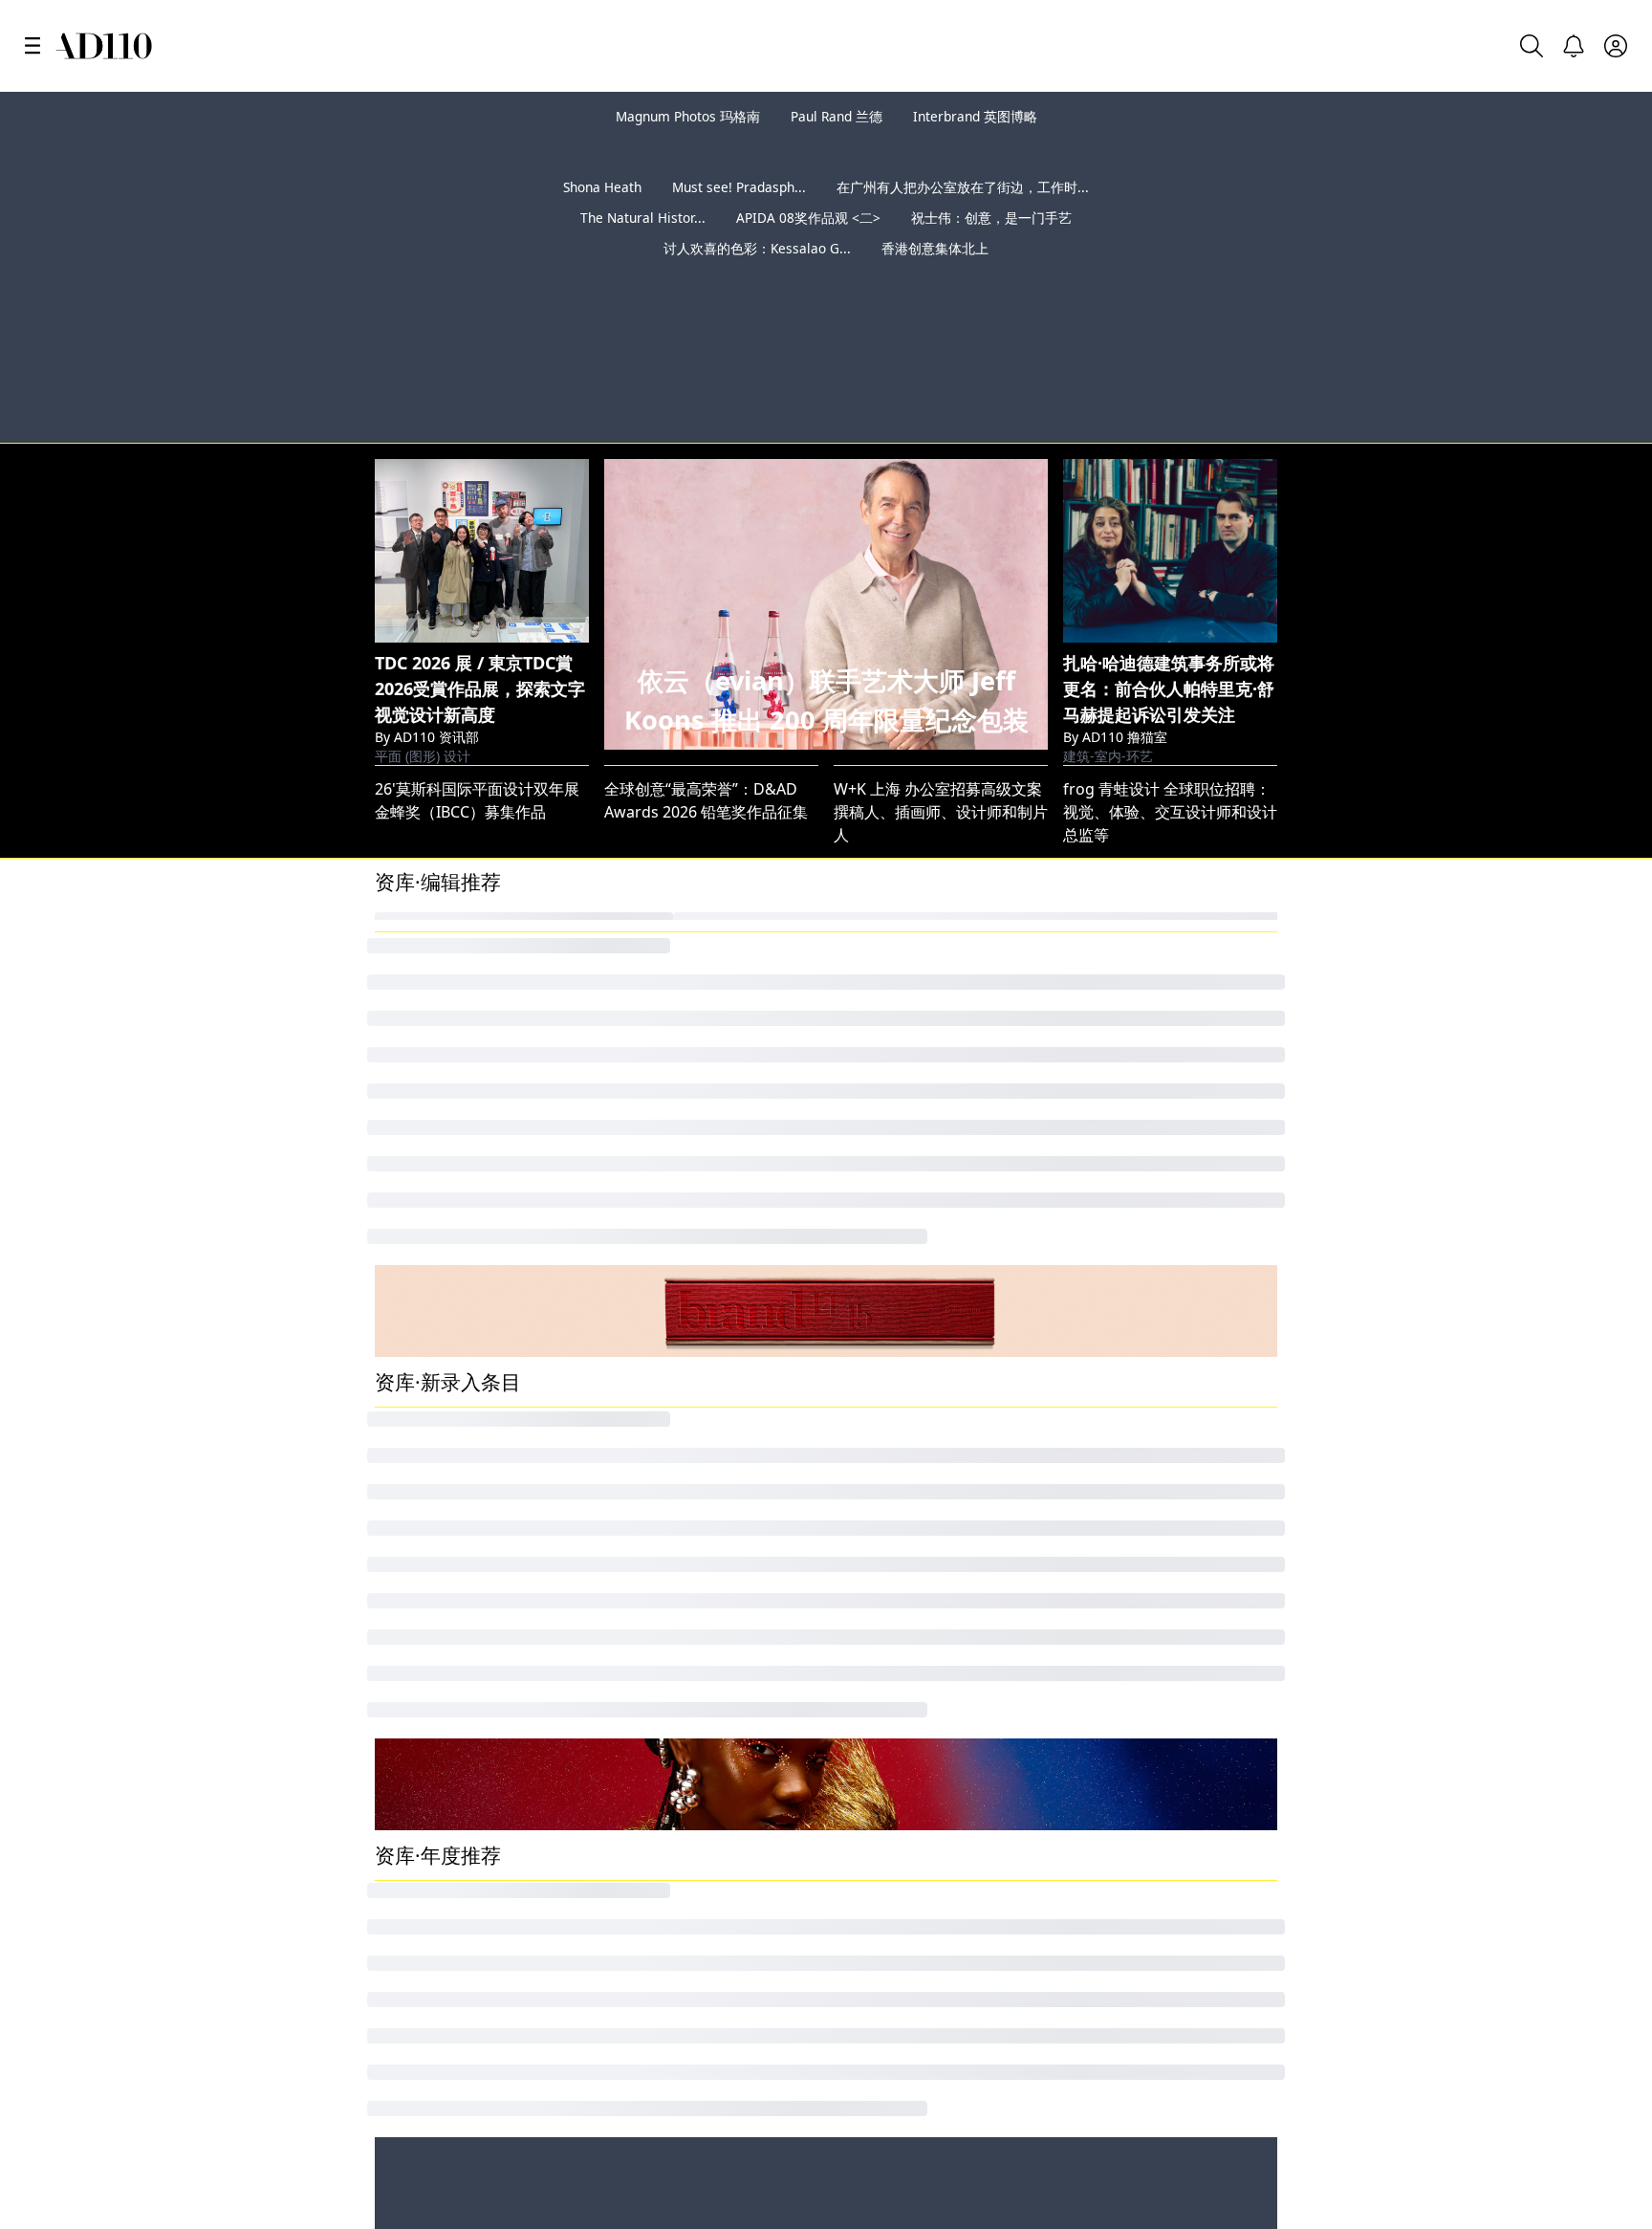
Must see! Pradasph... (739, 218)
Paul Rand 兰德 (837, 116)
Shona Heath (602, 218)
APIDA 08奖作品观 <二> (808, 248)
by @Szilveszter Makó (1549, 330)
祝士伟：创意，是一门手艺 (991, 248)
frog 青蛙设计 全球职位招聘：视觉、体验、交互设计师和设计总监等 (1170, 720)
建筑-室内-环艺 (1108, 648)
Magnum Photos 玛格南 (688, 116)
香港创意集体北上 (935, 279)
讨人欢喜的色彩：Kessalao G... (757, 279)
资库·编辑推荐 (438, 790)
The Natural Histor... (643, 248)
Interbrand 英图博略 (975, 116)
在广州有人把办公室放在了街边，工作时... (963, 218)
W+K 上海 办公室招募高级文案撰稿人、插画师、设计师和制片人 (941, 720)
